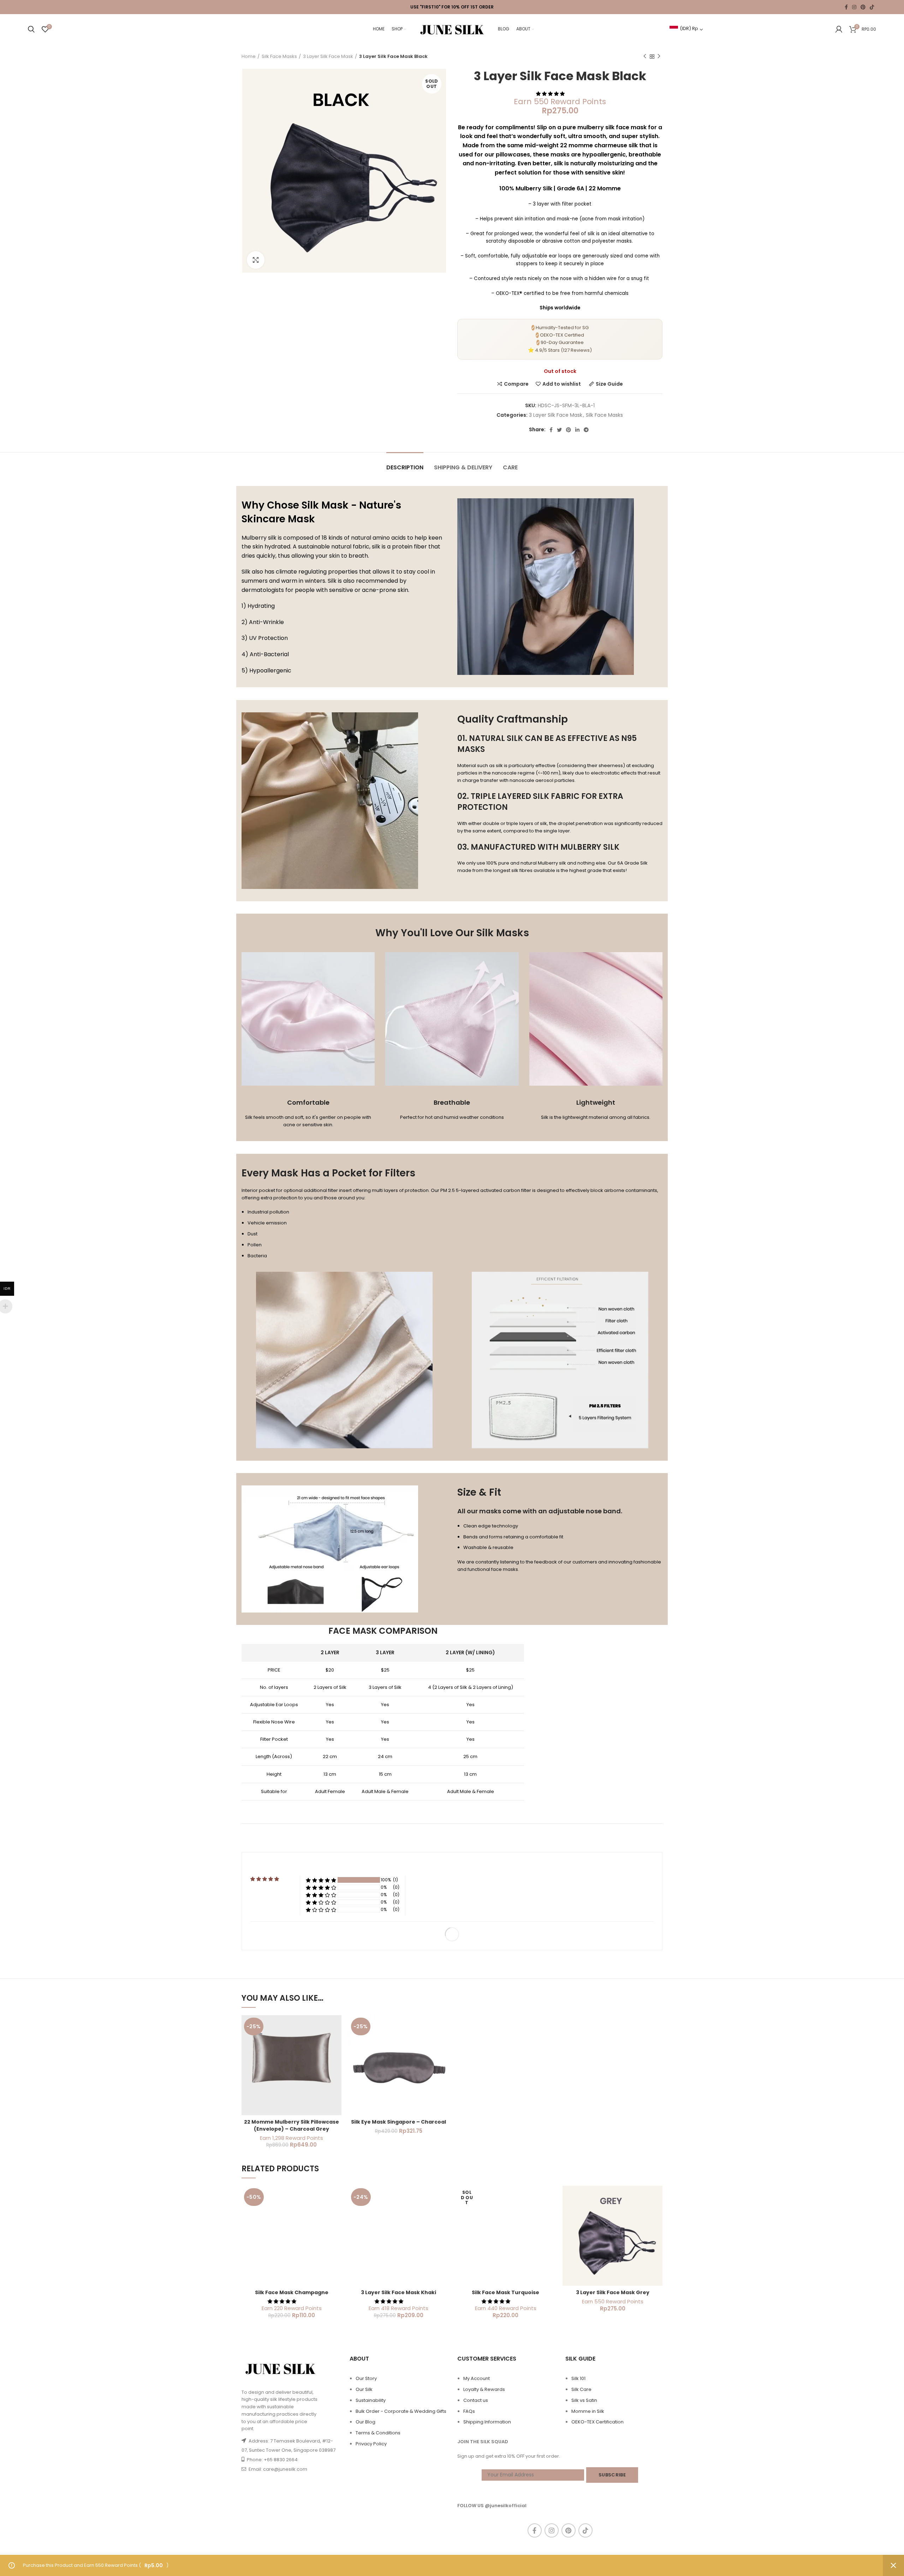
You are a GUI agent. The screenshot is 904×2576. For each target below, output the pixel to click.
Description (405, 467)
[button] (551, 94)
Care (510, 467)
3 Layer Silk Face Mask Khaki (399, 2292)
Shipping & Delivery (463, 467)
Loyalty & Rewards (484, 2389)
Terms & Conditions (378, 2433)
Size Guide (609, 384)
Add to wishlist (562, 384)
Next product (659, 57)
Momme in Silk (588, 2411)
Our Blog (365, 2422)
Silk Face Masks (279, 57)
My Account (477, 2378)
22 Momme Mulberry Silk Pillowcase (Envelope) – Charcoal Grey (292, 2125)
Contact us (476, 2400)
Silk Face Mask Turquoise (505, 2292)
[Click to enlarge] (256, 260)
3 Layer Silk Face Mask (328, 57)
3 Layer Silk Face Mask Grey (613, 2292)
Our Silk (364, 2389)
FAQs (469, 2411)
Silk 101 (578, 2378)
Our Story (366, 2378)
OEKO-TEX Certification (597, 2422)
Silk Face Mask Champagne (292, 2292)
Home (249, 57)
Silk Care (581, 2389)
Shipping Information (487, 2422)
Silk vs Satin (584, 2400)
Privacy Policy (371, 2444)
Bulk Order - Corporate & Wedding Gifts (401, 2411)
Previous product (645, 57)
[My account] (839, 29)
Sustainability (371, 2400)
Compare (516, 384)
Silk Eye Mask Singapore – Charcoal (399, 2122)
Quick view (336, 2043)
